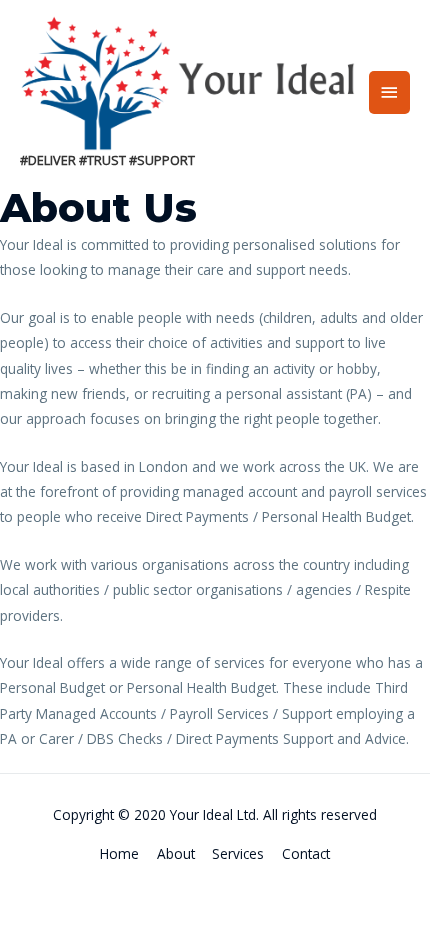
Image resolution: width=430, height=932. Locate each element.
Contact (306, 853)
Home (119, 853)
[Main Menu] (390, 92)
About (176, 853)
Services (238, 853)
